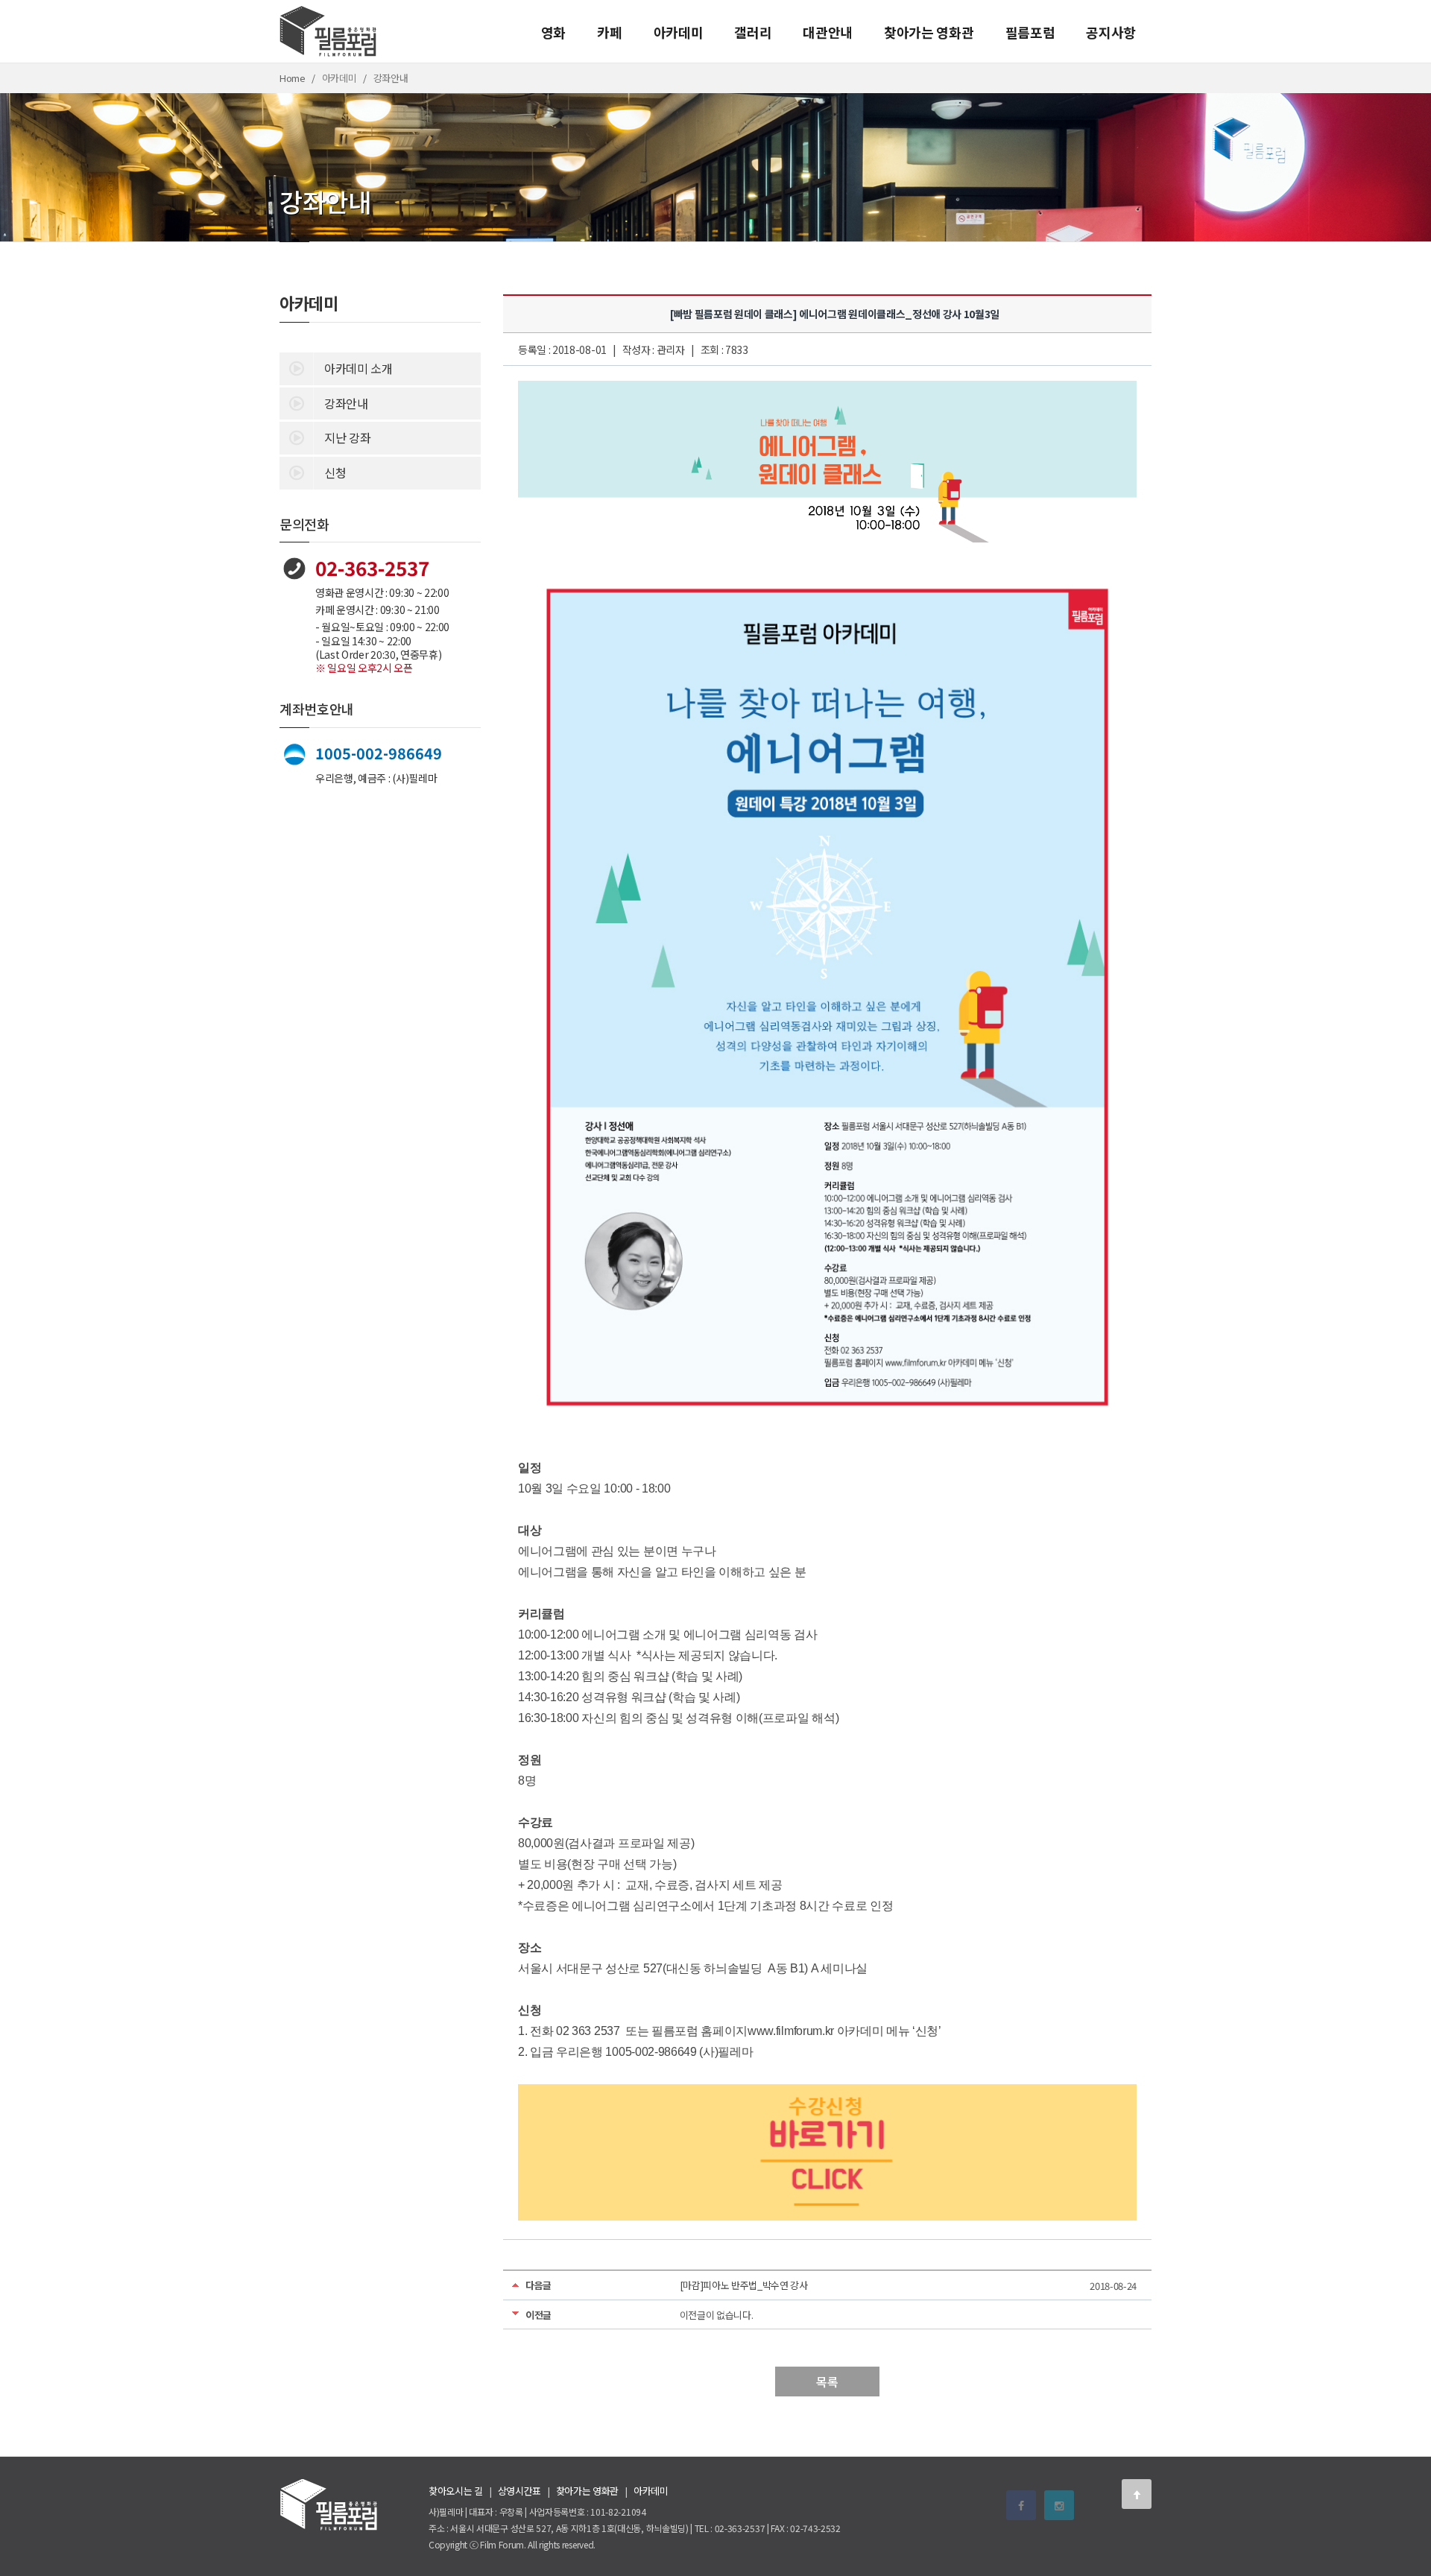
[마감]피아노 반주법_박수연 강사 (744, 2285)
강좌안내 (346, 403)
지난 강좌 (347, 437)
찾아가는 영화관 (929, 32)
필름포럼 (1030, 32)
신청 (335, 472)
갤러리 (753, 32)
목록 (827, 2382)
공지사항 (1111, 32)
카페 (609, 32)
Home (293, 78)
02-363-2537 (372, 567)
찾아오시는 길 (456, 2491)
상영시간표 (519, 2491)
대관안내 (828, 32)
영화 (553, 32)
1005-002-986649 (379, 753)
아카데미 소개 (358, 368)
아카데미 (679, 32)
